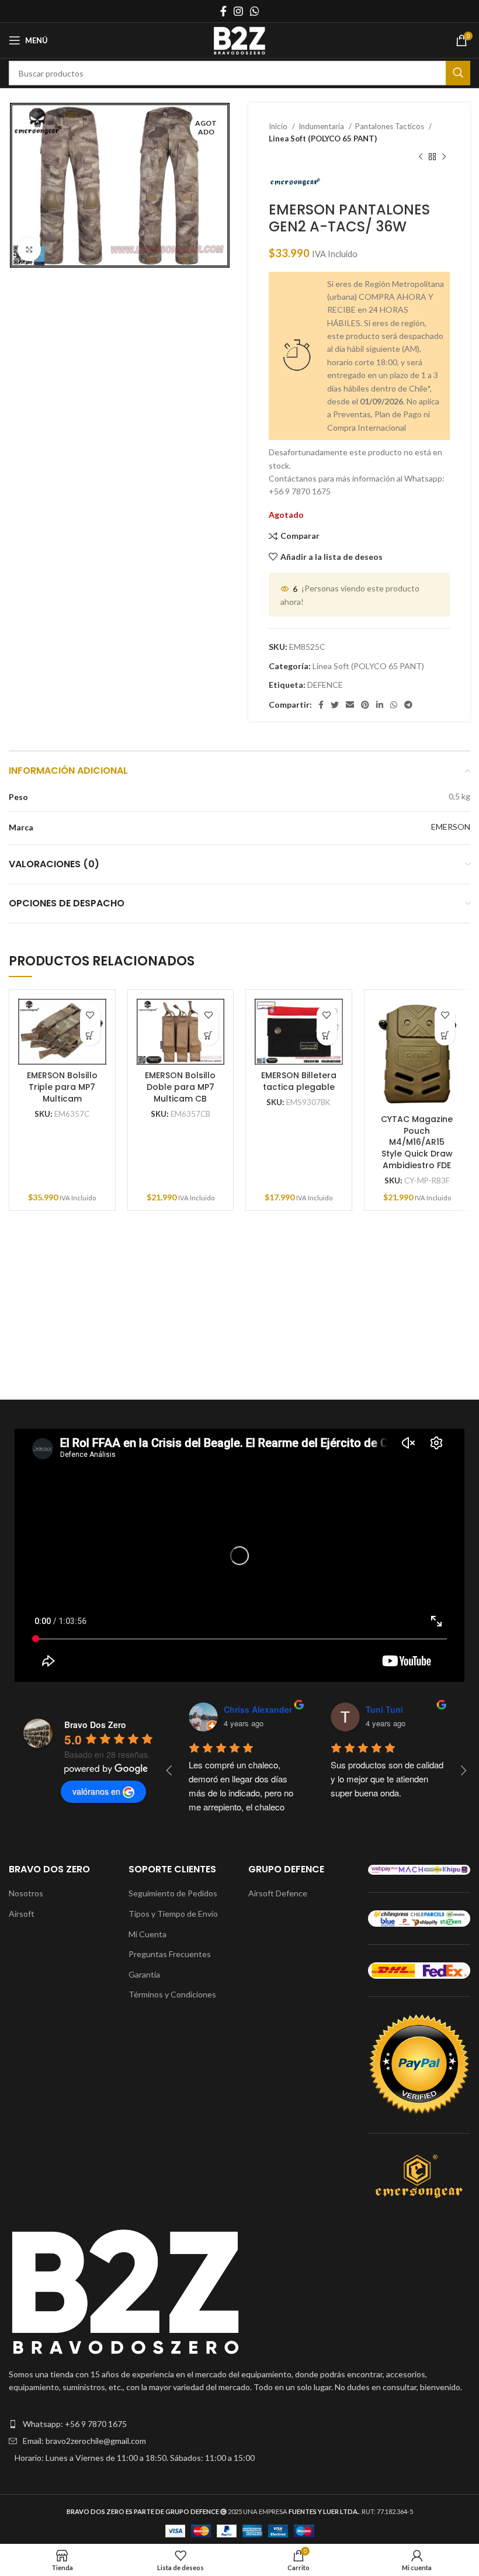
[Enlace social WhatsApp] (255, 11)
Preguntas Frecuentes (170, 1954)
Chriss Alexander (258, 1709)
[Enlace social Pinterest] (365, 705)
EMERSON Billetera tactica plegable (299, 1081)
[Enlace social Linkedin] (380, 705)
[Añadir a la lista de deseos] (90, 1015)
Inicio (279, 126)
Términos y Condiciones (172, 1994)
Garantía (144, 1974)
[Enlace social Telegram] (408, 705)
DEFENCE (325, 685)
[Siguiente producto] (444, 157)
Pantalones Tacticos (391, 126)
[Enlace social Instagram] (238, 11)
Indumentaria (322, 126)
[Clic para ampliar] (29, 250)
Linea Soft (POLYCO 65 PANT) (323, 139)
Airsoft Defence (278, 1893)
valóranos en (96, 1791)
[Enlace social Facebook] (223, 11)
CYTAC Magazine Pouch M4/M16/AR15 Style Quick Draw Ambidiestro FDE (417, 1142)
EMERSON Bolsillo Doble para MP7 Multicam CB (180, 1087)
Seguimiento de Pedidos (173, 1893)
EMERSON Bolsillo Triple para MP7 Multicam (62, 1087)
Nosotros (26, 1893)
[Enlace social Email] (350, 705)
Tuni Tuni (384, 1709)
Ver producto (90, 1035)
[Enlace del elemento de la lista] (239, 2424)
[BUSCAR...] (458, 73)
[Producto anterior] (421, 157)
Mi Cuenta (147, 1934)
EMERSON (451, 827)
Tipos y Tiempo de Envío (173, 1914)
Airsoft (22, 1914)
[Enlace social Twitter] (335, 705)
